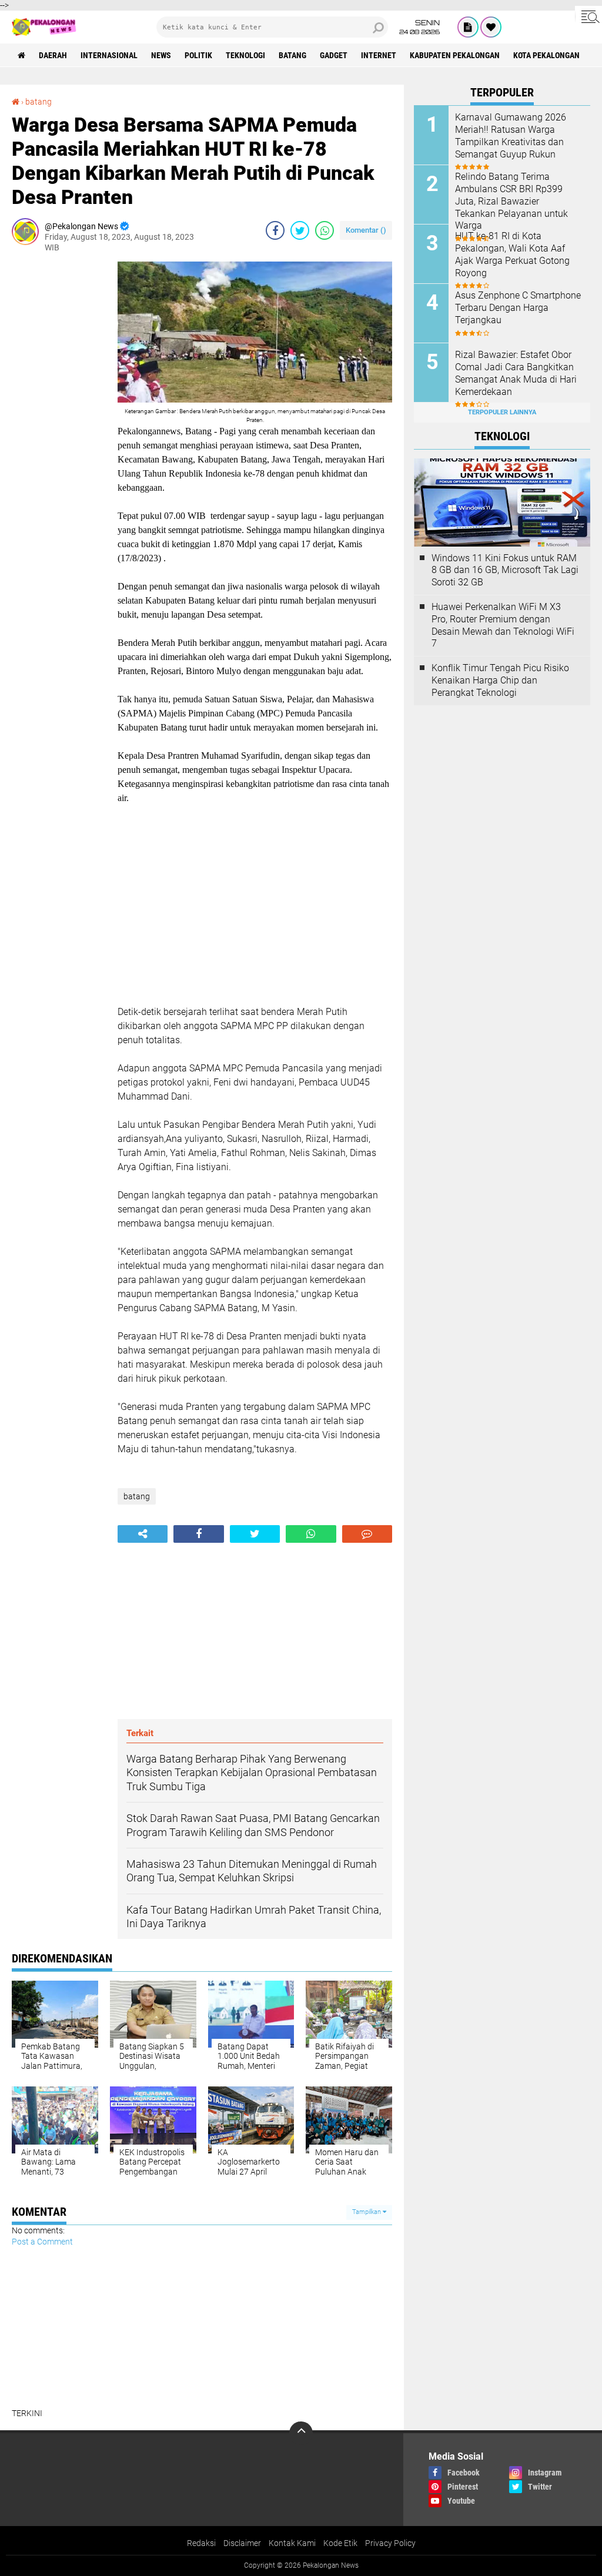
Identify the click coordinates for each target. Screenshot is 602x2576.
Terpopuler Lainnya (502, 412)
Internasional (109, 55)
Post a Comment (42, 2242)
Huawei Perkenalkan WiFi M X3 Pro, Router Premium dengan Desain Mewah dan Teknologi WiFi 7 (503, 625)
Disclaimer (242, 2543)
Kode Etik (340, 2543)
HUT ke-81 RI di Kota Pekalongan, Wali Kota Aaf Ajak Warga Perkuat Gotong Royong (512, 254)
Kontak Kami (292, 2543)
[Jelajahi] (588, 16)
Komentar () (366, 230)
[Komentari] (367, 1534)
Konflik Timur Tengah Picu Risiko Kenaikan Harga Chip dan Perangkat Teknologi (500, 680)
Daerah (53, 55)
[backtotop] (301, 2433)
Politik (198, 55)
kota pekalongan (546, 55)
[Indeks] (468, 27)
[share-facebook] (275, 230)
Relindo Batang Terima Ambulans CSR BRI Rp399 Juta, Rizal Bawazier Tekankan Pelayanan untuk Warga (511, 201)
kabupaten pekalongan (455, 55)
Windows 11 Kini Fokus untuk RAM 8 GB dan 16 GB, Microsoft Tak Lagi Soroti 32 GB (505, 570)
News (161, 55)
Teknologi (245, 55)
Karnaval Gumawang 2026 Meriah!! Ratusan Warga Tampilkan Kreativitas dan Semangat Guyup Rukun (511, 135)
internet (379, 55)
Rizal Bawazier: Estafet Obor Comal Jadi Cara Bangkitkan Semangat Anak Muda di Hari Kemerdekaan (516, 373)
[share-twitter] (300, 230)
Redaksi (201, 2543)
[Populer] (491, 27)
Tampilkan (367, 2212)
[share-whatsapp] (325, 230)
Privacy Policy (390, 2543)
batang (292, 55)
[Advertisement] (59, 438)
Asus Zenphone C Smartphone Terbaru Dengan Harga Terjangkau (518, 308)
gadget (334, 55)
